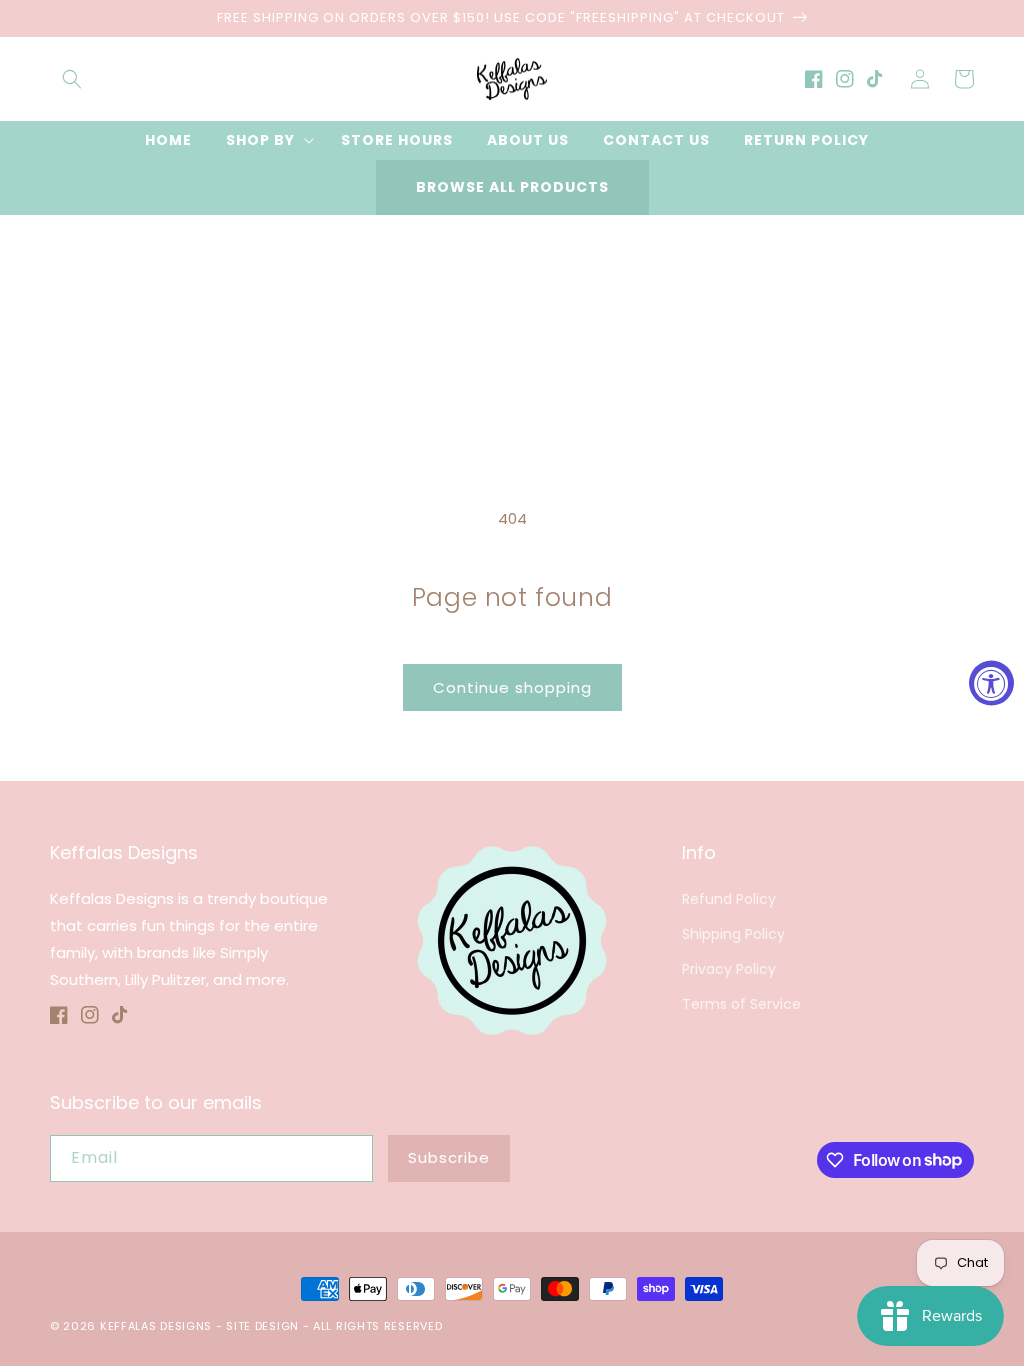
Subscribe (449, 1157)
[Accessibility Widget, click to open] (991, 683)
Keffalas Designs (156, 1326)
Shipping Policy (733, 934)
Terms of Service (741, 1004)
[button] (72, 79)
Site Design (262, 1326)
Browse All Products (512, 187)
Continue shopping (512, 687)
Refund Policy (729, 899)
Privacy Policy (729, 969)
